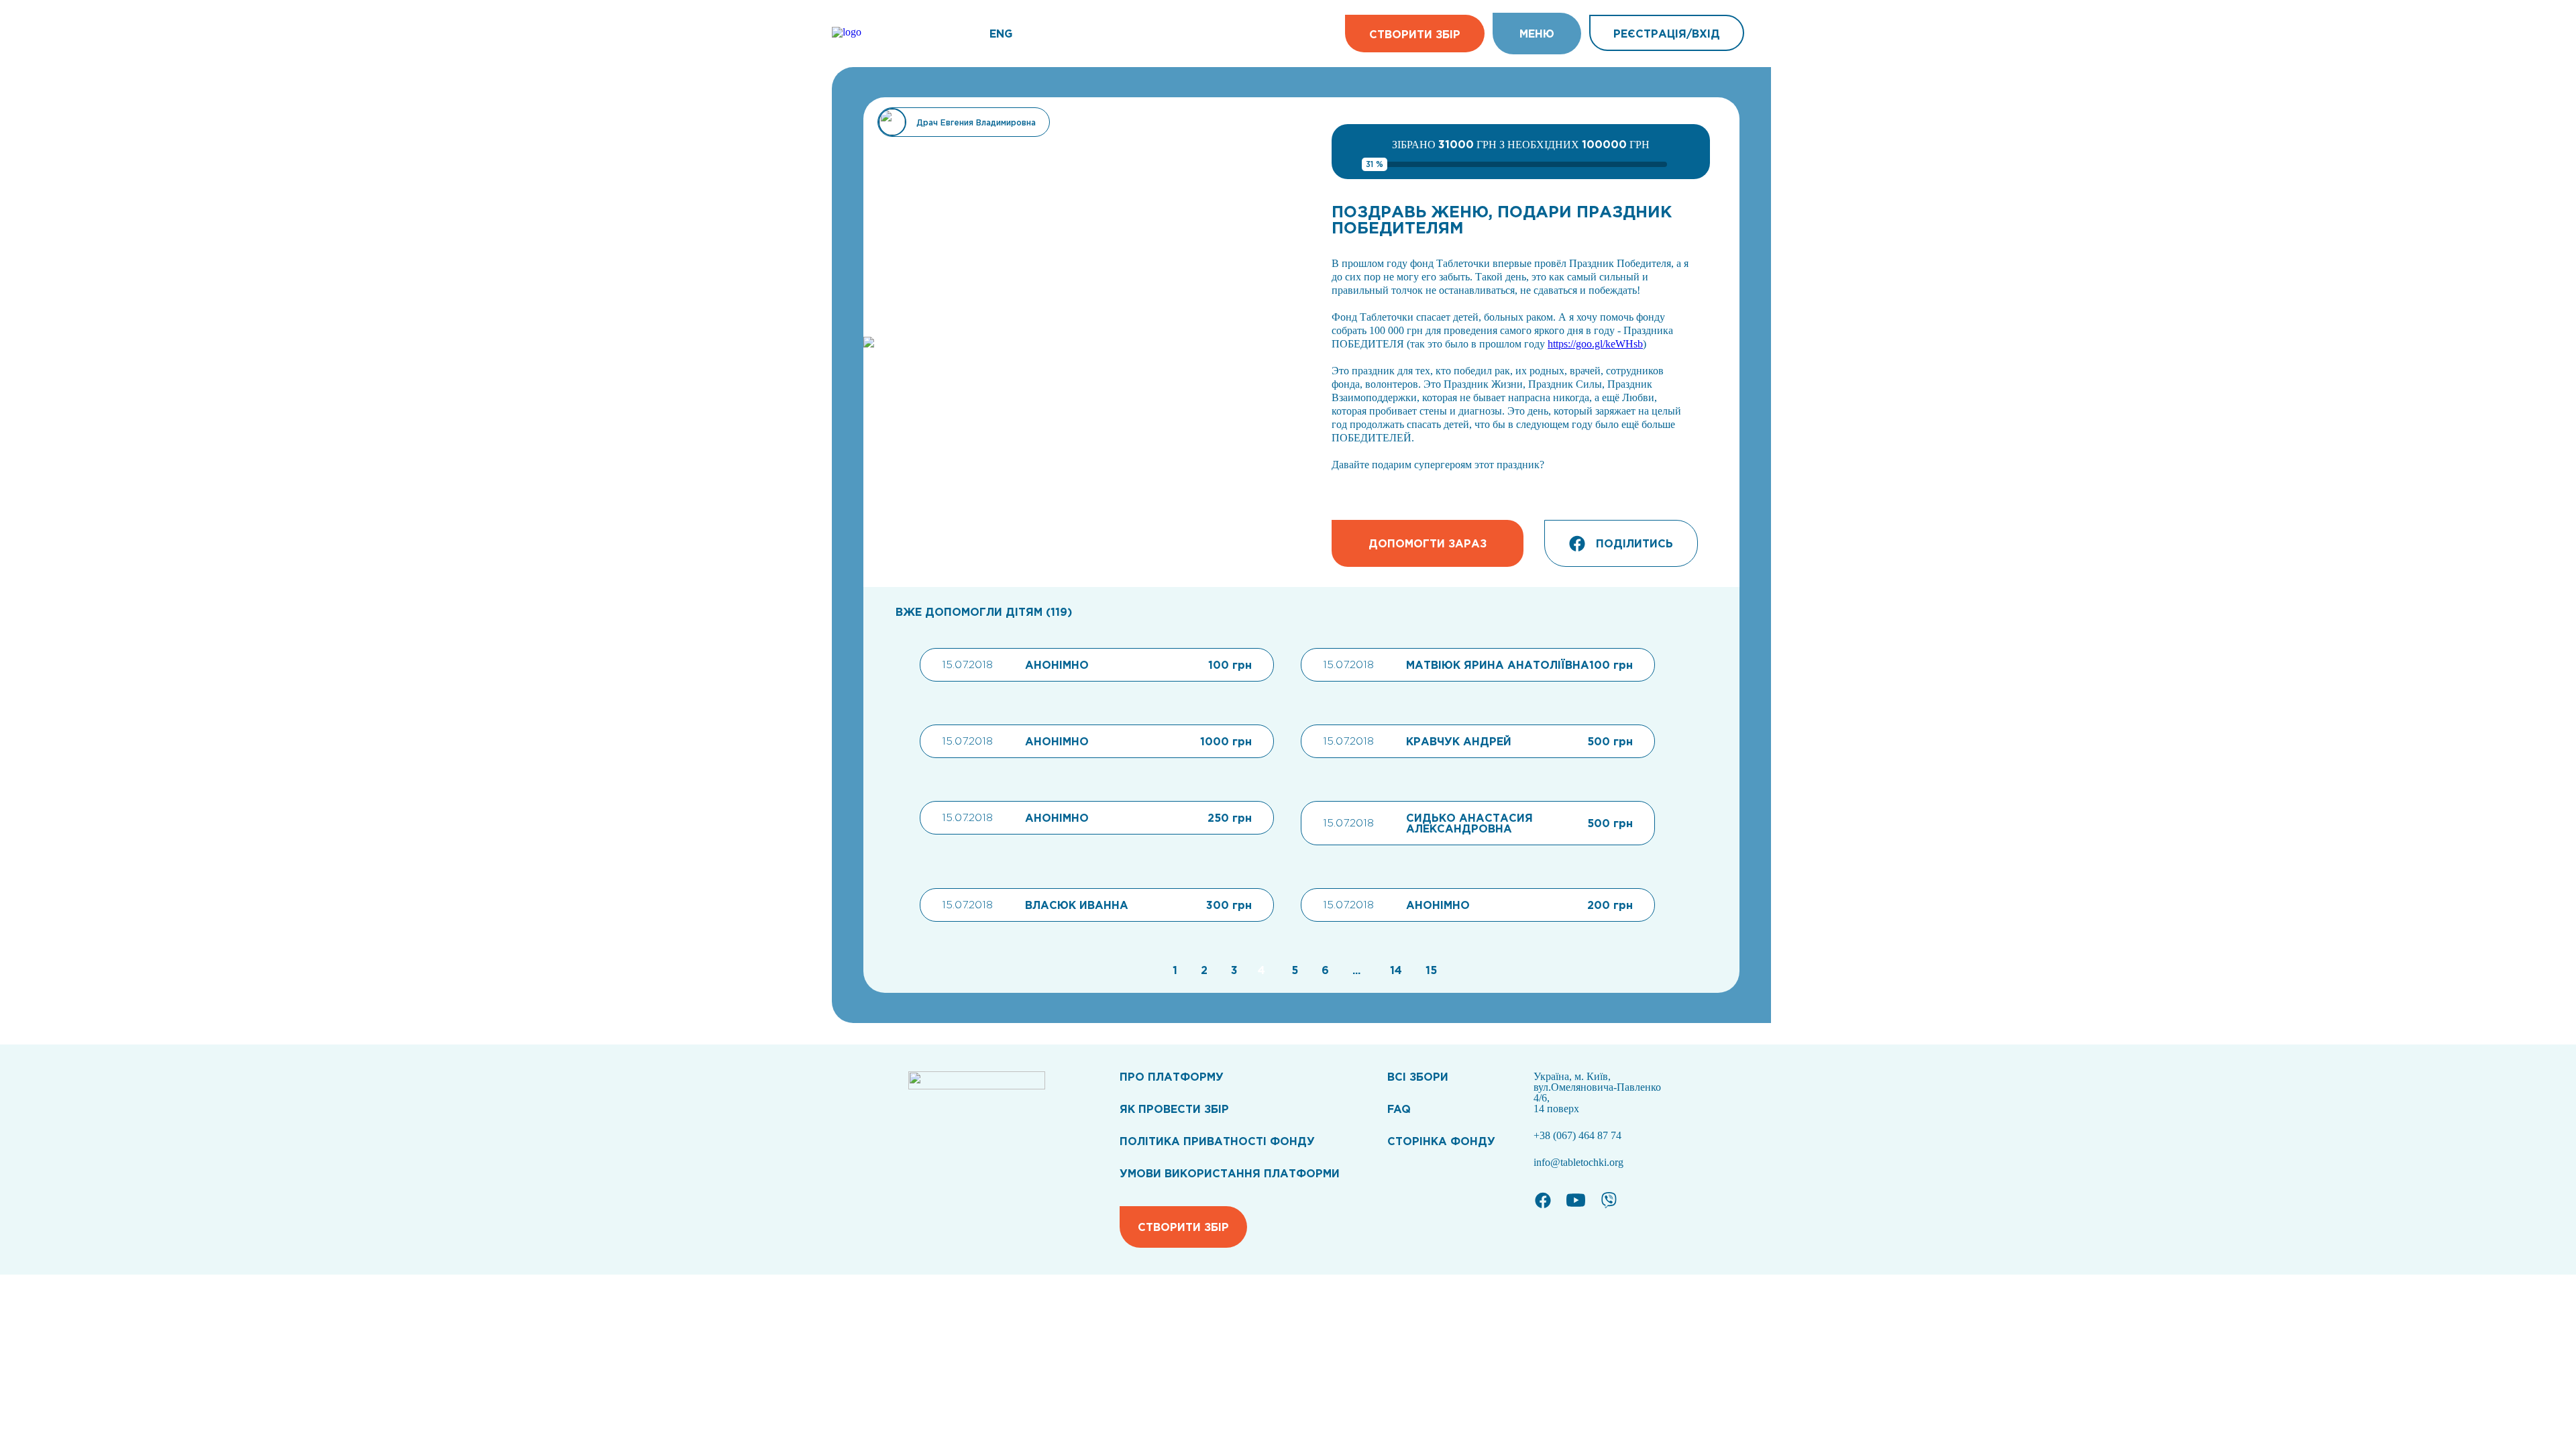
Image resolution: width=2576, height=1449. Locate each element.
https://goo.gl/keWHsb (1595, 344)
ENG (1001, 34)
